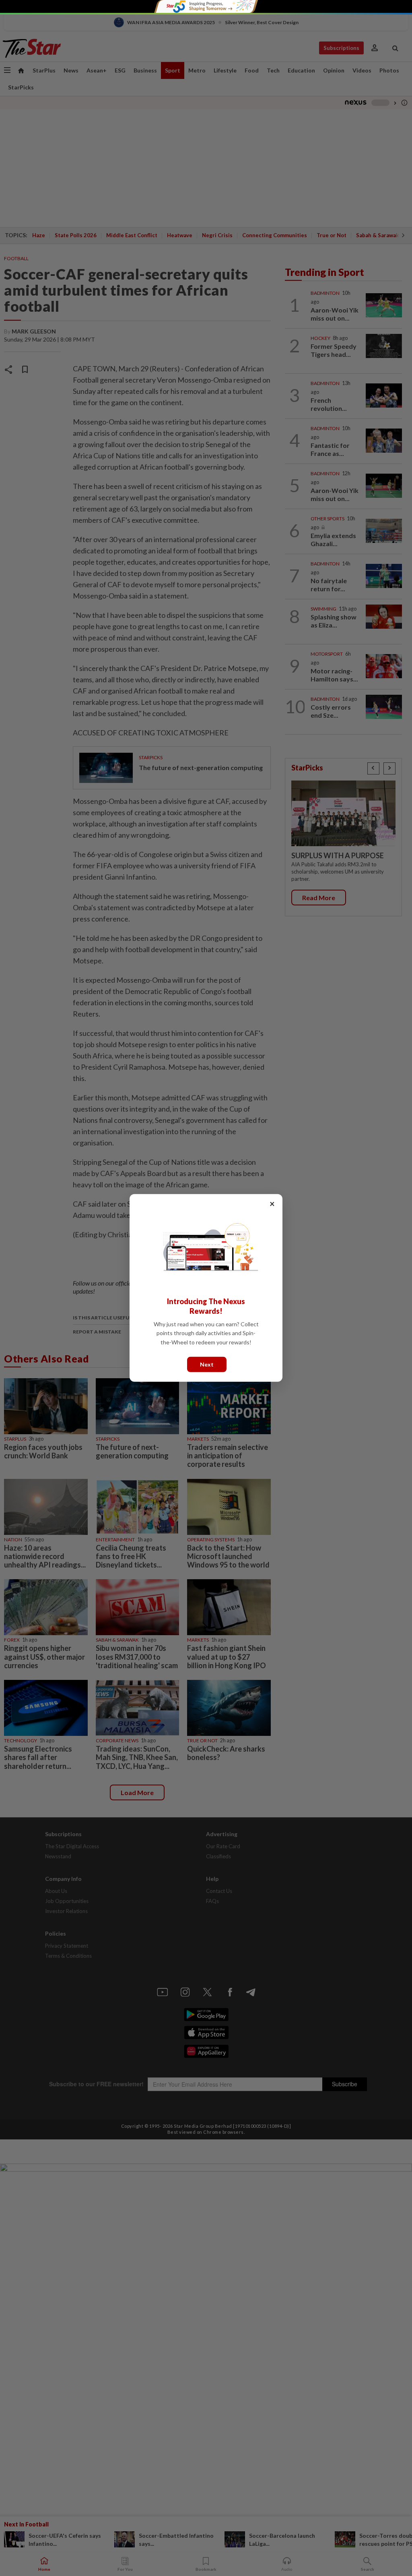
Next (207, 1364)
